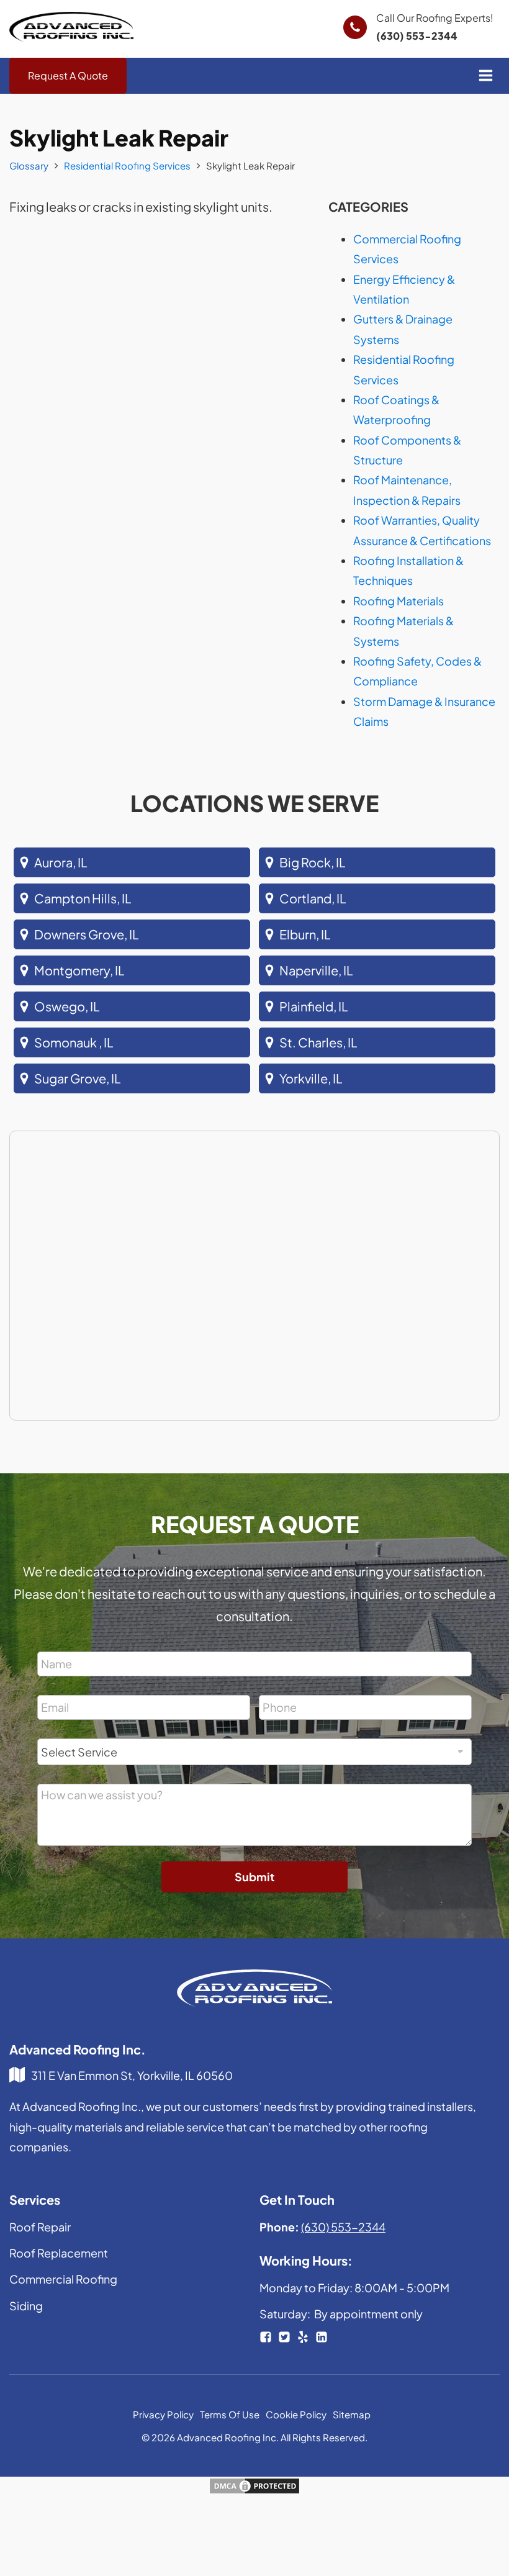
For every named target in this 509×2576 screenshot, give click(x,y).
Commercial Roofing (63, 2279)
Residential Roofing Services (127, 165)
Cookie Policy (296, 2414)
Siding (26, 2306)
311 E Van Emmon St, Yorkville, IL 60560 (132, 2075)
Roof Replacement (59, 2253)
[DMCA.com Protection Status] (254, 2490)
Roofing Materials (399, 601)
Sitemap (352, 2414)
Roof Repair (40, 2227)
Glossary (29, 165)
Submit (254, 1877)
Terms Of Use (230, 2414)
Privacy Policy (163, 2414)
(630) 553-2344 (417, 36)
